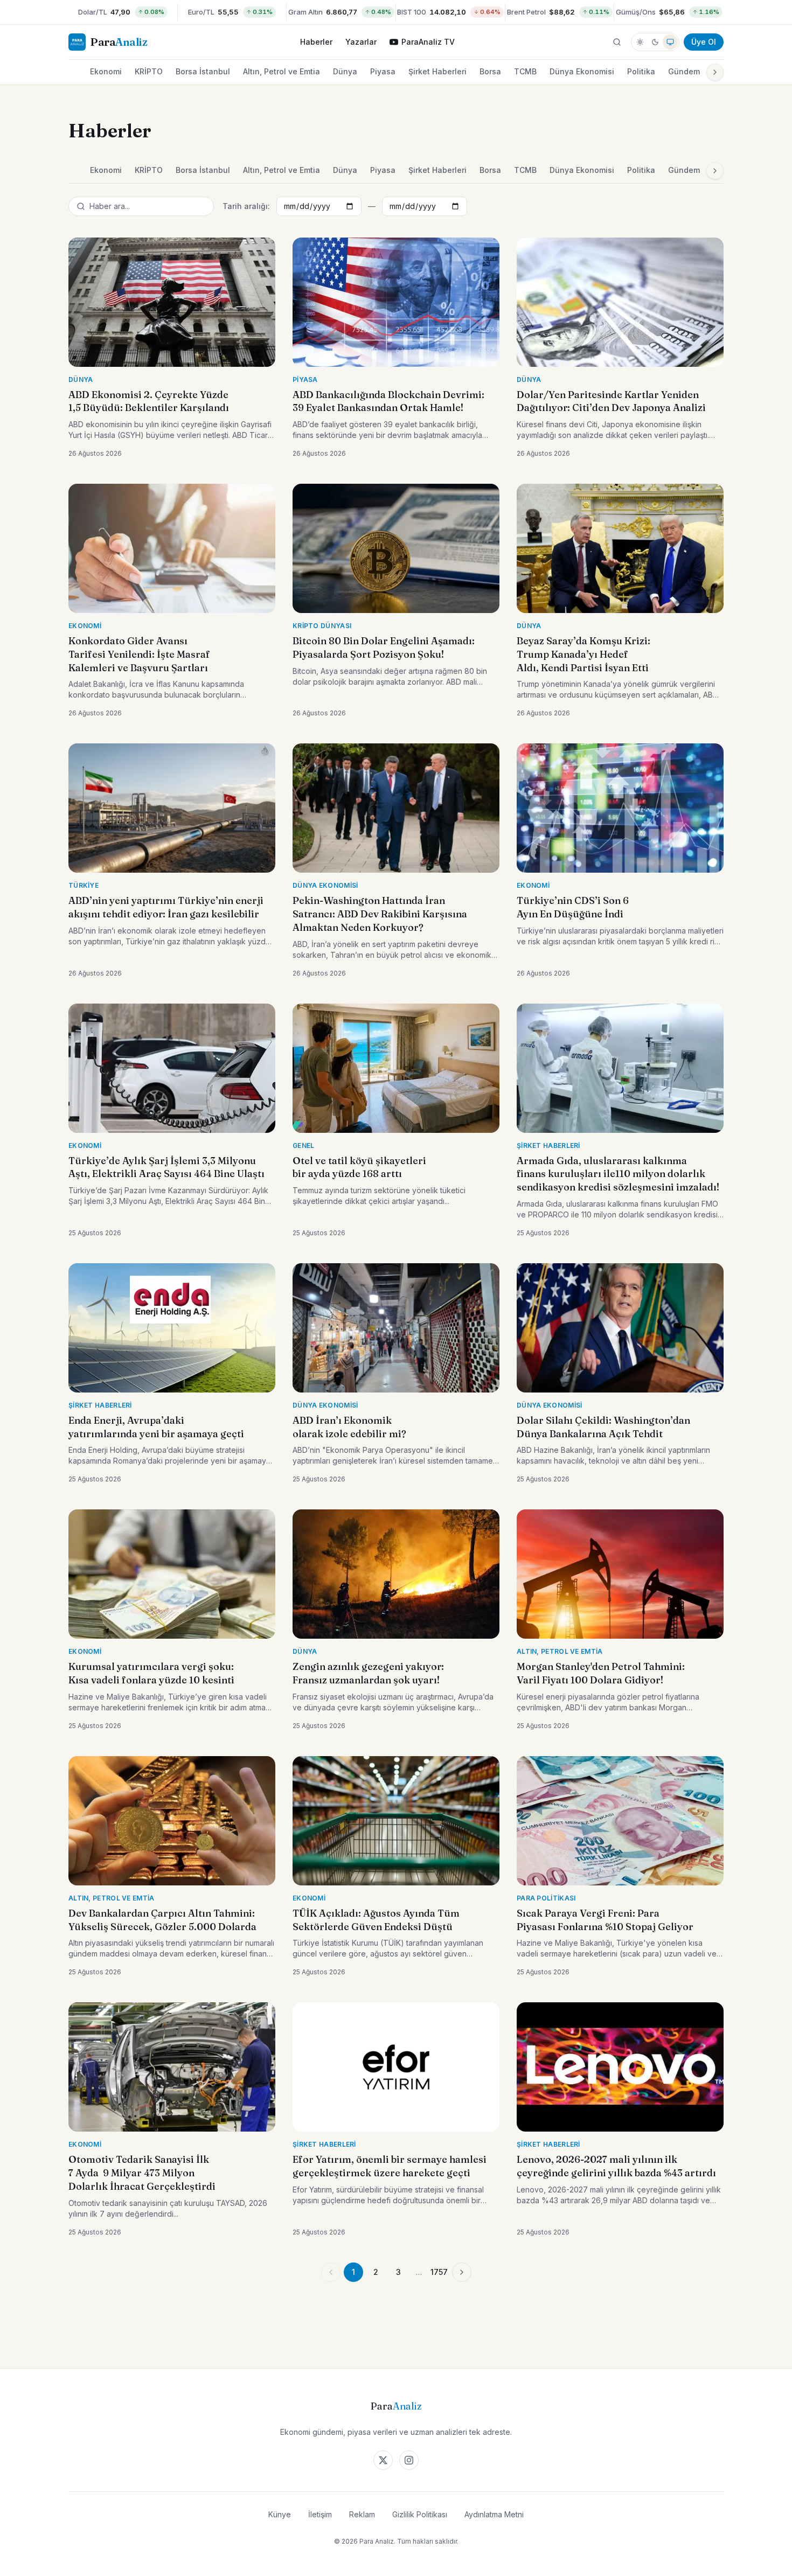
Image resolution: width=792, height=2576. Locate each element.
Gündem (684, 71)
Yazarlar (361, 42)
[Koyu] (655, 42)
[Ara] (617, 42)
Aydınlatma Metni (494, 2514)
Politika (641, 71)
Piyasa (383, 71)
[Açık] (640, 42)
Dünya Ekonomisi (582, 71)
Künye (280, 2514)
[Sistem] (670, 42)
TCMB (525, 71)
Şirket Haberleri (437, 71)
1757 (439, 2272)
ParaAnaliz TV (428, 42)
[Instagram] (409, 2460)
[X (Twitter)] (383, 2460)
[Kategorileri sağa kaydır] (715, 72)
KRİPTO (149, 71)
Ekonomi (106, 71)
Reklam (362, 2514)
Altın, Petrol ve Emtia (282, 71)
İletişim (320, 2514)
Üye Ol (704, 42)
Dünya (345, 71)
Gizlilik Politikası (420, 2514)
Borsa (490, 71)
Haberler (316, 42)
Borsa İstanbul (203, 71)
